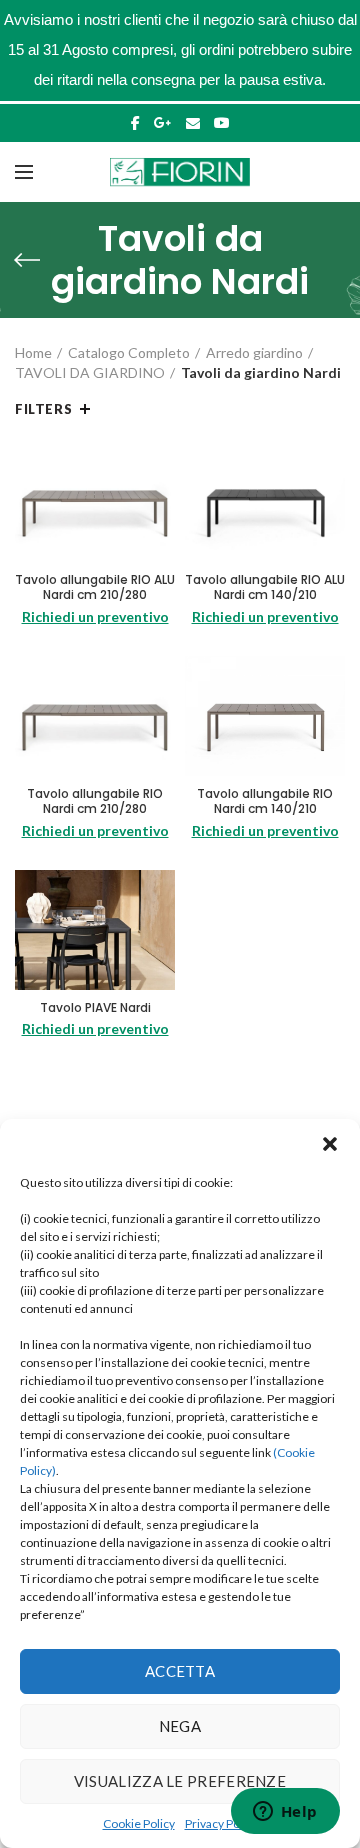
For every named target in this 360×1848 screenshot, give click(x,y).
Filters (43, 409)
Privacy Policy (221, 1823)
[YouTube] (222, 123)
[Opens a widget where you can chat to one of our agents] (285, 1813)
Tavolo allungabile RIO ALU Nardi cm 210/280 (95, 587)
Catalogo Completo (129, 352)
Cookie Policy (139, 1823)
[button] (330, 1144)
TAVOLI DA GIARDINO (90, 372)
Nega (180, 1726)
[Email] (193, 123)
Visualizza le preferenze (180, 1781)
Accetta (180, 1671)
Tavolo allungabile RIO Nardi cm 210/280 (95, 801)
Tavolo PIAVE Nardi (95, 1008)
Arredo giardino (254, 352)
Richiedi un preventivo (95, 616)
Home (33, 352)
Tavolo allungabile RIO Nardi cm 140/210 (265, 801)
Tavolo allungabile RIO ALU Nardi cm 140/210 (265, 587)
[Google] (163, 123)
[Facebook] (135, 123)
